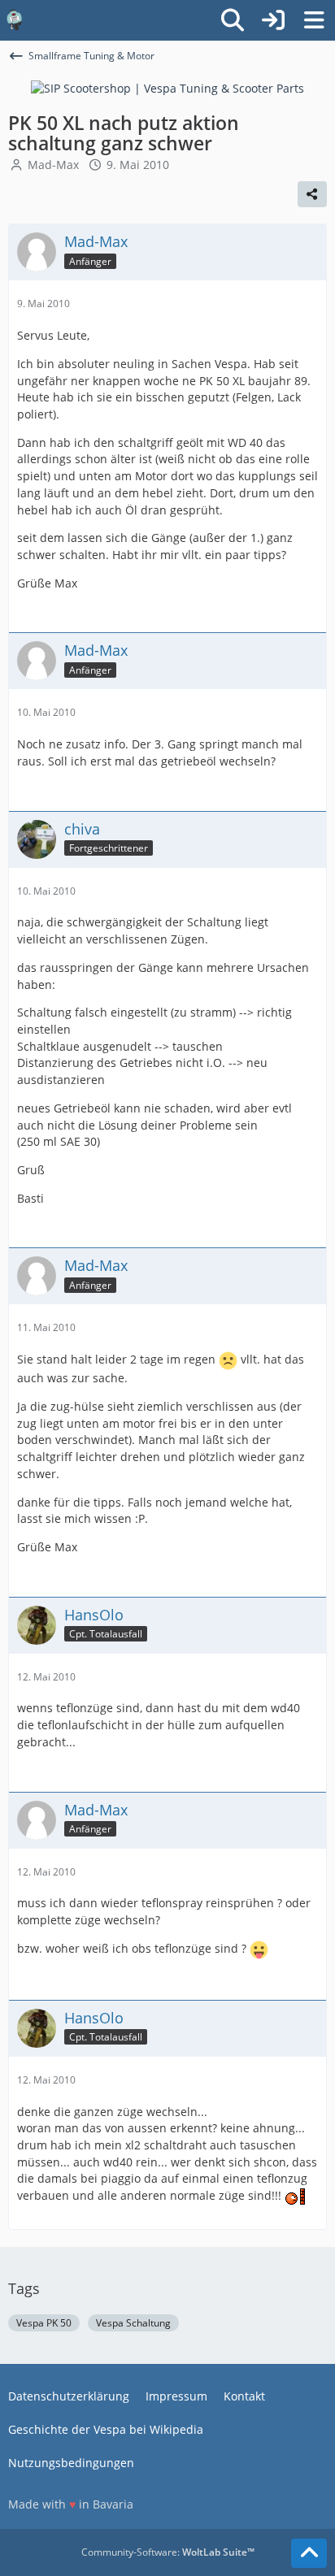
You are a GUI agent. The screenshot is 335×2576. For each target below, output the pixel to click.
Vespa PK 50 (44, 2323)
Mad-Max (53, 165)
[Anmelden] (273, 20)
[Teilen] (312, 194)
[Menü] (314, 20)
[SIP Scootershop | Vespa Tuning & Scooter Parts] (167, 87)
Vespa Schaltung (133, 2323)
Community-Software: (168, 2552)
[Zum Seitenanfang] (309, 2553)
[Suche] (233, 20)
